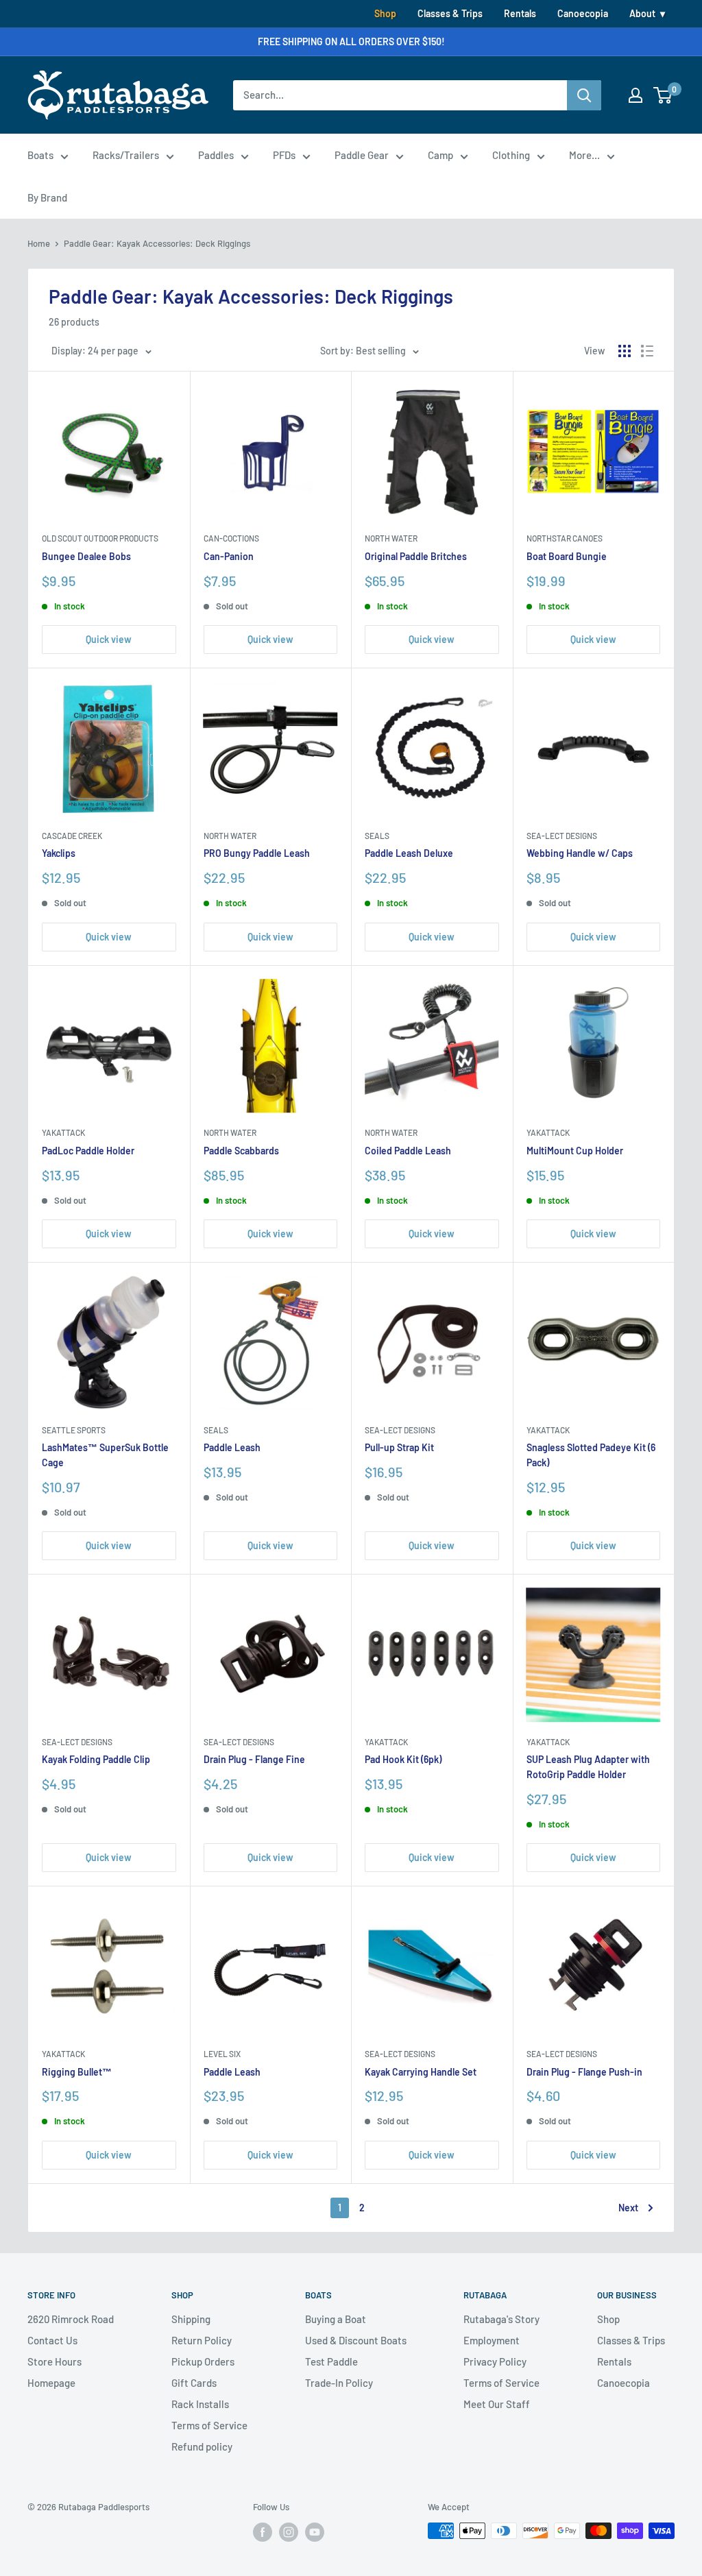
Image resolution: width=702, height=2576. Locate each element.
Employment (492, 2340)
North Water (391, 538)
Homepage (51, 2383)
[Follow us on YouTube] (315, 2532)
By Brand (47, 197)
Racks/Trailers (126, 155)
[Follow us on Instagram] (289, 2532)
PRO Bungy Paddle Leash (257, 853)
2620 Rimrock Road (71, 2319)
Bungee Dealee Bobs (86, 556)
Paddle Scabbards (241, 1151)
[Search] (584, 95)
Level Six (222, 2054)
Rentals (520, 13)
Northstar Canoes (565, 538)
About (642, 13)
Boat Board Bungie (567, 556)
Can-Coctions (231, 538)
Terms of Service (209, 2425)
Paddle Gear (362, 155)
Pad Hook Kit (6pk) (403, 1759)
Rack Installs (200, 2404)
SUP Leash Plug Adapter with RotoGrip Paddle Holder (588, 1767)
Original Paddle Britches (416, 556)
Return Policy (202, 2340)
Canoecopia (583, 13)
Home (39, 243)
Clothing (511, 155)
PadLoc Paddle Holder (88, 1151)
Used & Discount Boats (356, 2340)
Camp (440, 155)
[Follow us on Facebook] (263, 2532)
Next (628, 2208)
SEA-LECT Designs (562, 836)
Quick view (109, 639)
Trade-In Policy (339, 2383)
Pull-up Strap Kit (399, 1447)
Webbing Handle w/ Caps (580, 853)
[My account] (636, 95)
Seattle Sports (74, 1430)
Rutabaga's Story (501, 2319)
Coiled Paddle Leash (408, 1151)
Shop (385, 13)
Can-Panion (229, 556)
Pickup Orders (203, 2361)
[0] (663, 95)
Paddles (216, 155)
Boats (40, 155)
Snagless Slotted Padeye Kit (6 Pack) (591, 1455)
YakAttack (63, 1132)
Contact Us (52, 2340)
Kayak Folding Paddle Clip (96, 1759)
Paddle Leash (232, 1447)
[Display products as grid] (625, 351)
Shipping (191, 2319)
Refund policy (202, 2446)
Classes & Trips (450, 13)
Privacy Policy (495, 2361)
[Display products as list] (647, 351)
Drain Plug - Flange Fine (254, 1759)
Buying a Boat (336, 2319)
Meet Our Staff (497, 2404)
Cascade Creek (72, 836)
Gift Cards (194, 2383)
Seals (377, 836)
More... (584, 155)
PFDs (284, 155)
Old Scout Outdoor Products (100, 538)
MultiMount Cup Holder (575, 1151)
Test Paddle (331, 2361)
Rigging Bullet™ (77, 2072)
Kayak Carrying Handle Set (421, 2072)
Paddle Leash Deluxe (409, 853)
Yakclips (59, 853)
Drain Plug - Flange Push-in (584, 2072)
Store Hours (55, 2361)
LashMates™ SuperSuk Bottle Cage (105, 1455)
